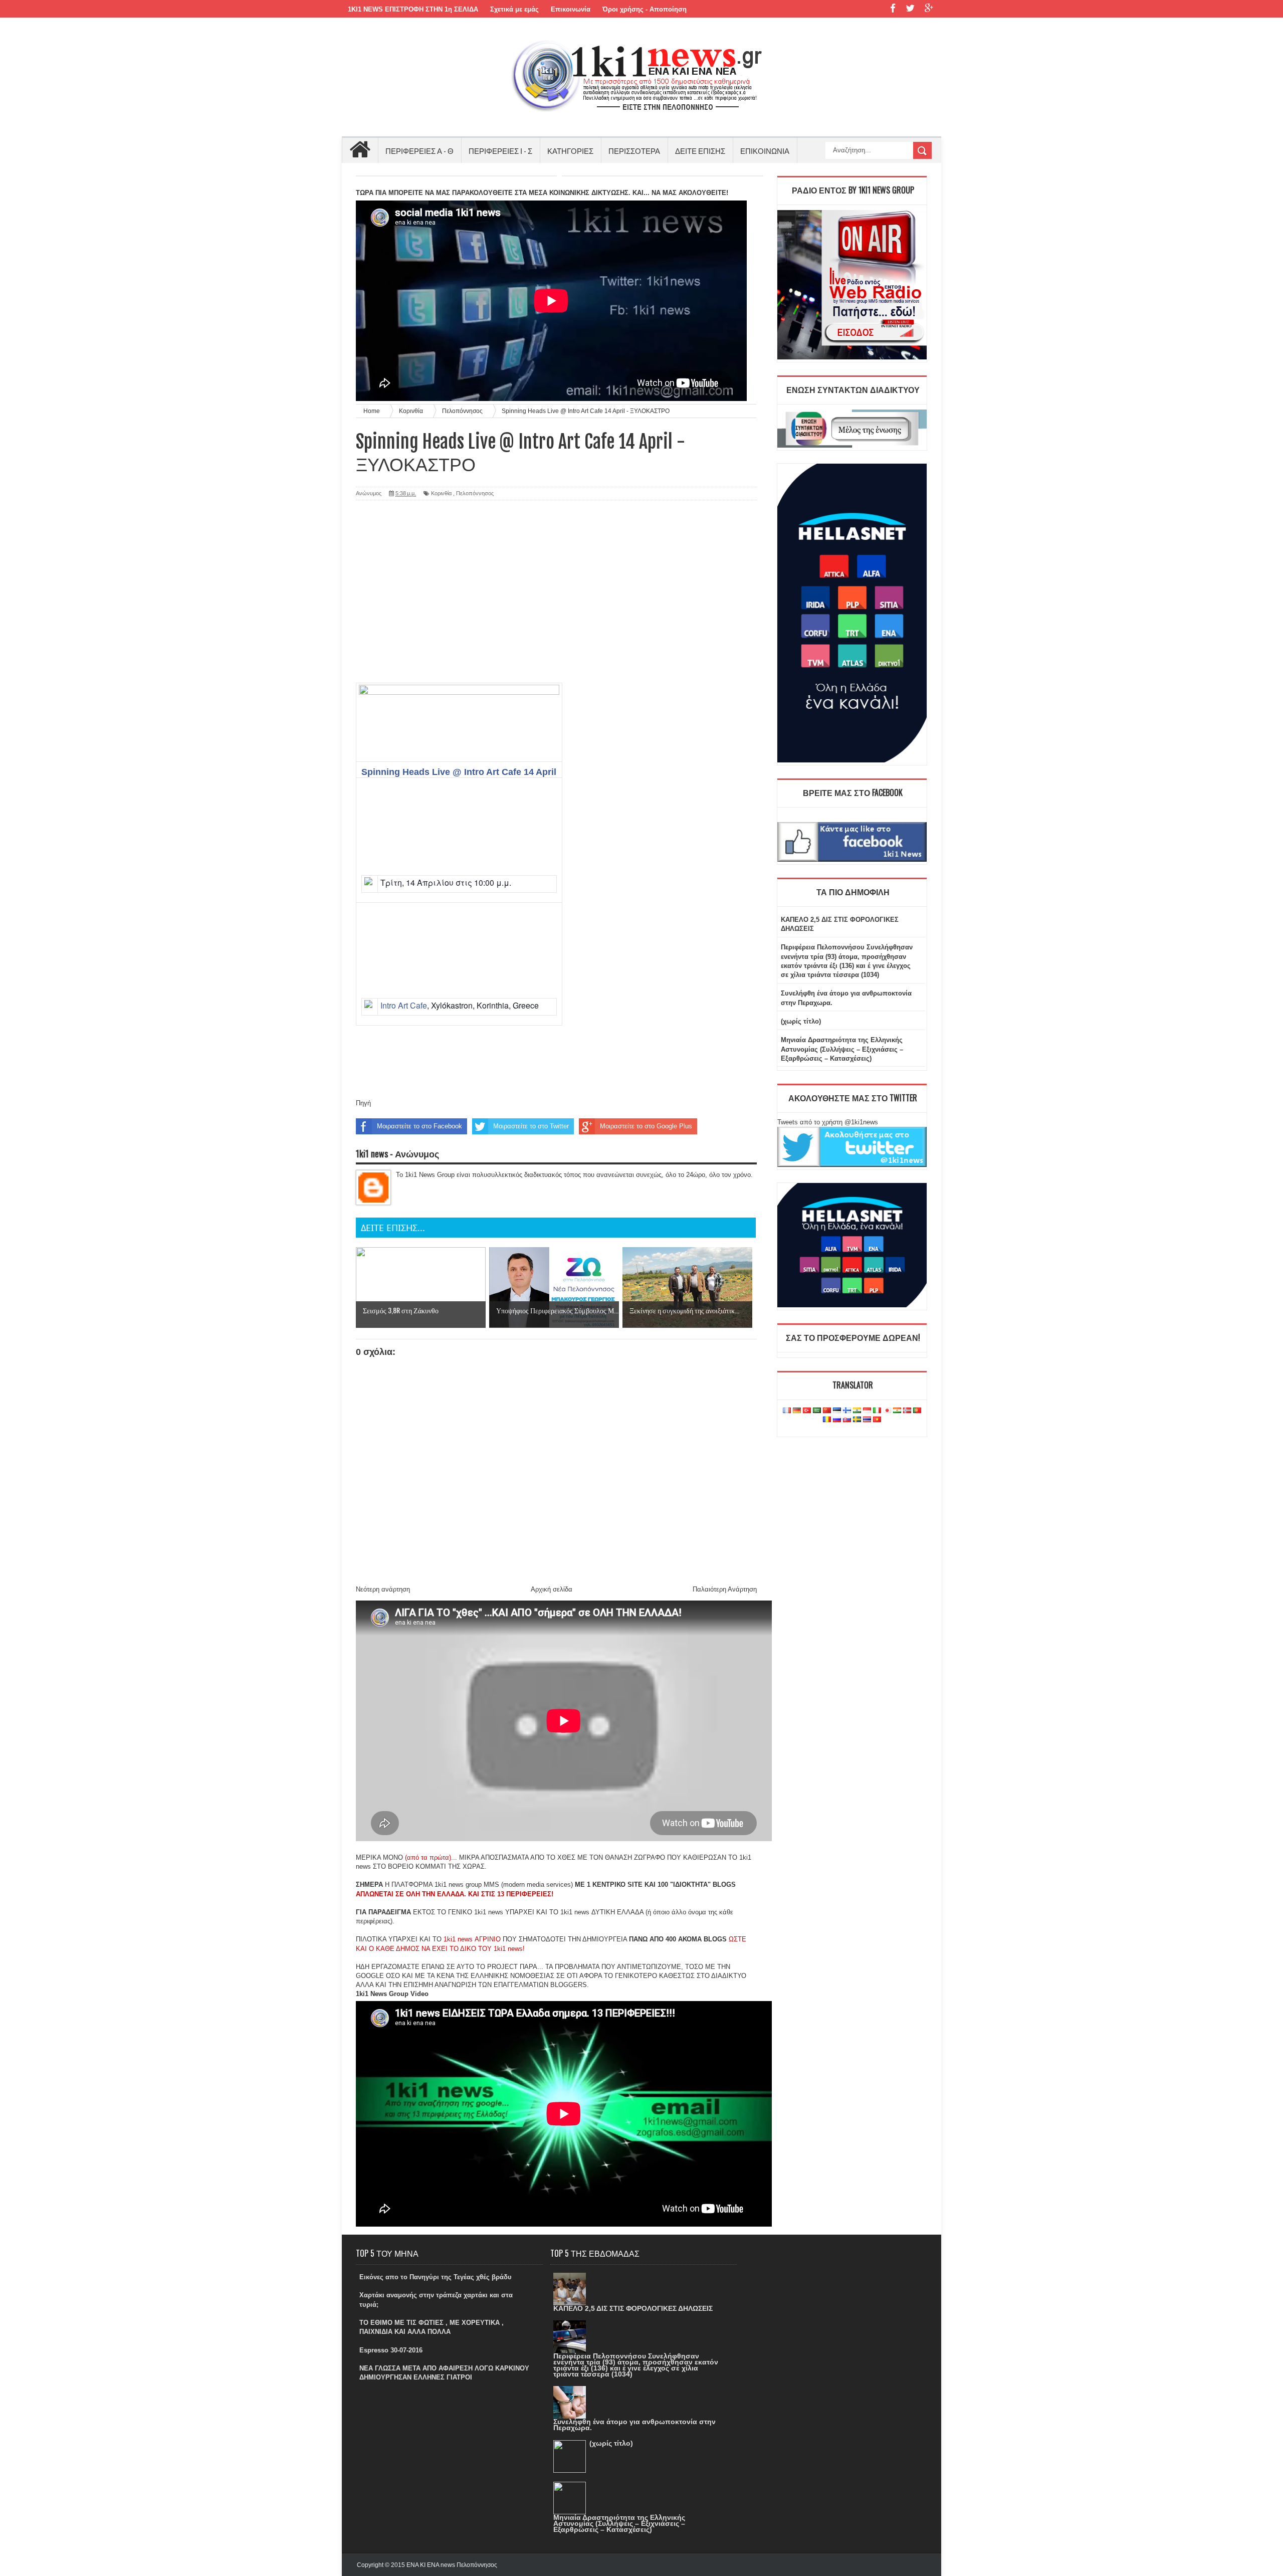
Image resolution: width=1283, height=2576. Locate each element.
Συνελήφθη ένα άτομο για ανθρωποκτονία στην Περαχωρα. (634, 2425)
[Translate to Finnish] (847, 1411)
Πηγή (363, 1103)
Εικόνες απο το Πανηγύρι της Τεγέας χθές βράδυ (436, 2277)
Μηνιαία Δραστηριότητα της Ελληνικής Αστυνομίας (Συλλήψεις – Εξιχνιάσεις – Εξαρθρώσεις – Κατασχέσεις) (842, 1049)
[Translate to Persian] (897, 1411)
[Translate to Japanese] (887, 1411)
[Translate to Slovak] (847, 1420)
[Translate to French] (787, 1411)
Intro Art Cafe (404, 1005)
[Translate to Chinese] (827, 1411)
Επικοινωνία (571, 9)
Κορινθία (441, 493)
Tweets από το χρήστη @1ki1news (828, 1122)
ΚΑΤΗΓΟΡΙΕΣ (570, 150)
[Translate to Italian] (877, 1411)
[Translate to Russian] (837, 1420)
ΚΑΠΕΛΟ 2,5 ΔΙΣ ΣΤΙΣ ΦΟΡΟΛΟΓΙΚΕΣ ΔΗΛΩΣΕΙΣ (633, 2308)
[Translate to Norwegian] (907, 1411)
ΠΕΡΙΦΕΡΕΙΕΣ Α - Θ (419, 150)
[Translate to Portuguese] (917, 1411)
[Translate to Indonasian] (867, 1411)
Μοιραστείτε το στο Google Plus (646, 1126)
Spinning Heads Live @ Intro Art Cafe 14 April (459, 772)
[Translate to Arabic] (817, 1411)
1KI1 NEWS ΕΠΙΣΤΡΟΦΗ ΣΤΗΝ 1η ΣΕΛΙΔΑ (413, 9)
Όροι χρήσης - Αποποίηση (645, 9)
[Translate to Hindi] (857, 1411)
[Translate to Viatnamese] (877, 1420)
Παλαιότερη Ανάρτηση (725, 1589)
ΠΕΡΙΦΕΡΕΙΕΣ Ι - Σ (500, 150)
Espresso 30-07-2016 (391, 2350)
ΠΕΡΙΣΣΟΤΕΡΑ (634, 150)
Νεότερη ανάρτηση (383, 1589)
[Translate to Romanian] (827, 1420)
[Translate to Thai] (867, 1420)
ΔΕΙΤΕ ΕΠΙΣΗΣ (700, 150)
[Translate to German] (797, 1411)
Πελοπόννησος (475, 493)
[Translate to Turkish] (807, 1411)
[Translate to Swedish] (857, 1420)
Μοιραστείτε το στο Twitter (531, 1126)
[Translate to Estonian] (837, 1411)
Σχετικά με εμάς (514, 9)
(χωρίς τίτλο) (801, 1021)
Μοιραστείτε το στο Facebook (419, 1126)
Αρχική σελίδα (552, 1589)
